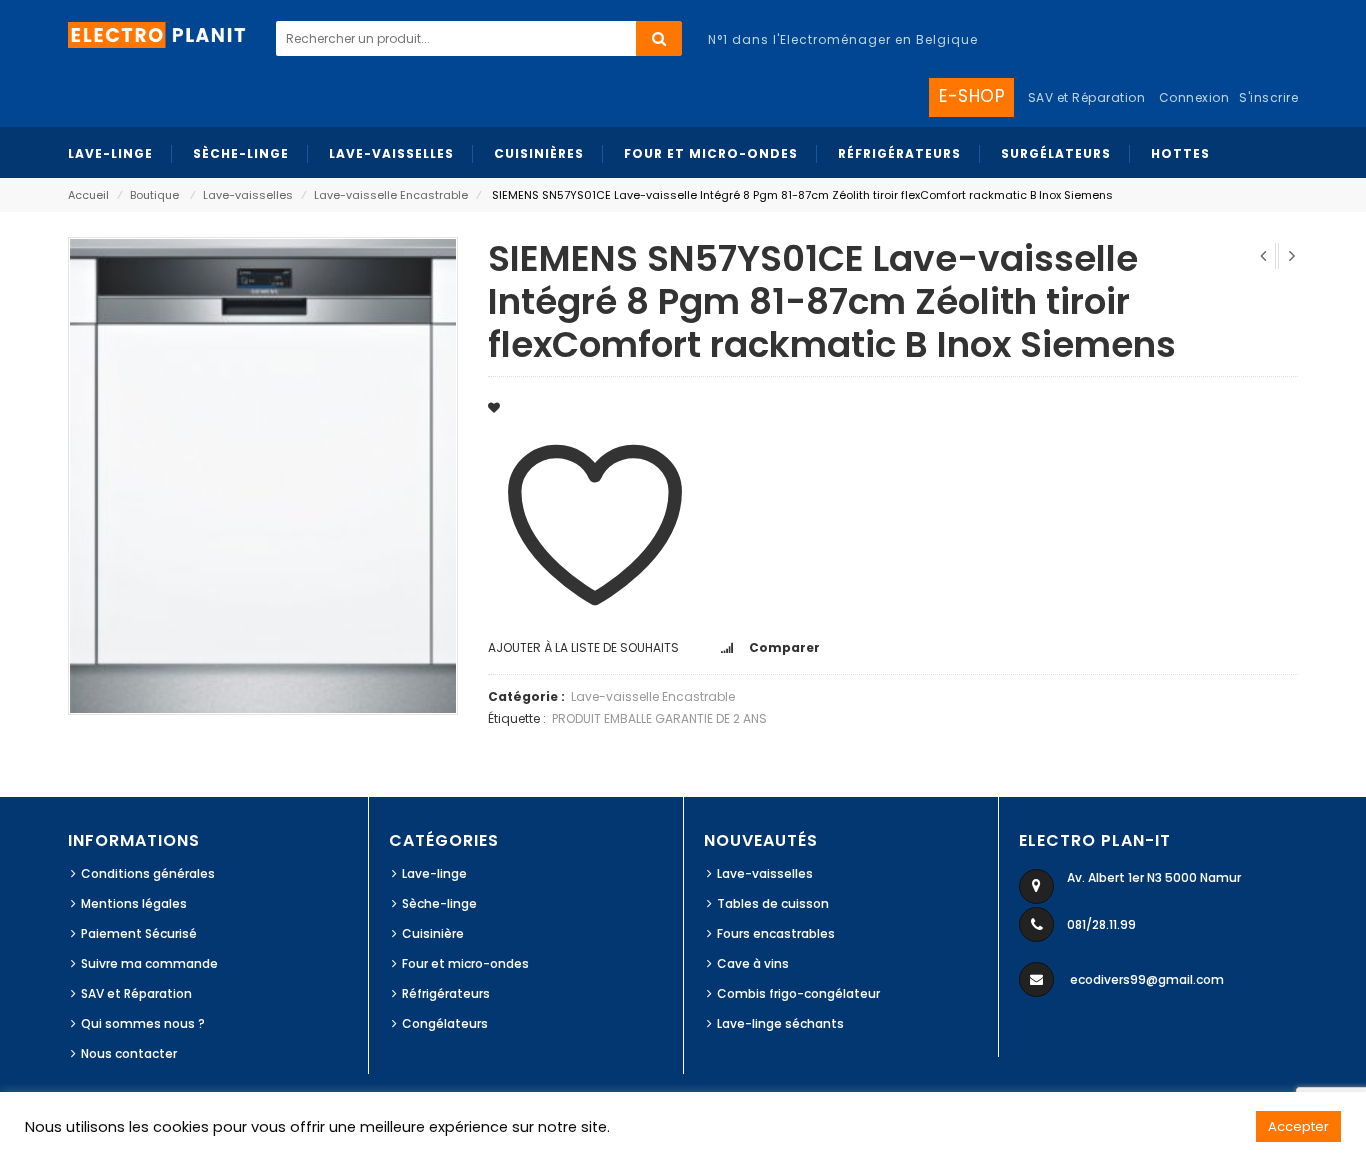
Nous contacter (129, 1053)
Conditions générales (148, 873)
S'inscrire (1268, 97)
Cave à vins (753, 963)
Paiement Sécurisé (139, 933)
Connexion (1194, 97)
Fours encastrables (776, 933)
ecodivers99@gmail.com (1147, 979)
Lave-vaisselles (248, 195)
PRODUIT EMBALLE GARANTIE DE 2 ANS (659, 718)
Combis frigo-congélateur (798, 993)
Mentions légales (134, 903)
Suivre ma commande (149, 963)
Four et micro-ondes (465, 963)
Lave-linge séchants (780, 1023)
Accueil (88, 195)
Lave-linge (434, 873)
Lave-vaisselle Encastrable (391, 195)
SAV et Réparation (136, 993)
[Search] (659, 38)
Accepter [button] (1298, 1126)
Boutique (154, 195)
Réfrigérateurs (446, 993)
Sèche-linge (439, 903)
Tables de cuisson (773, 903)
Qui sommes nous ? (143, 1023)
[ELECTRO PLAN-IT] (158, 33)
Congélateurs (445, 1023)
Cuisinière (433, 933)
